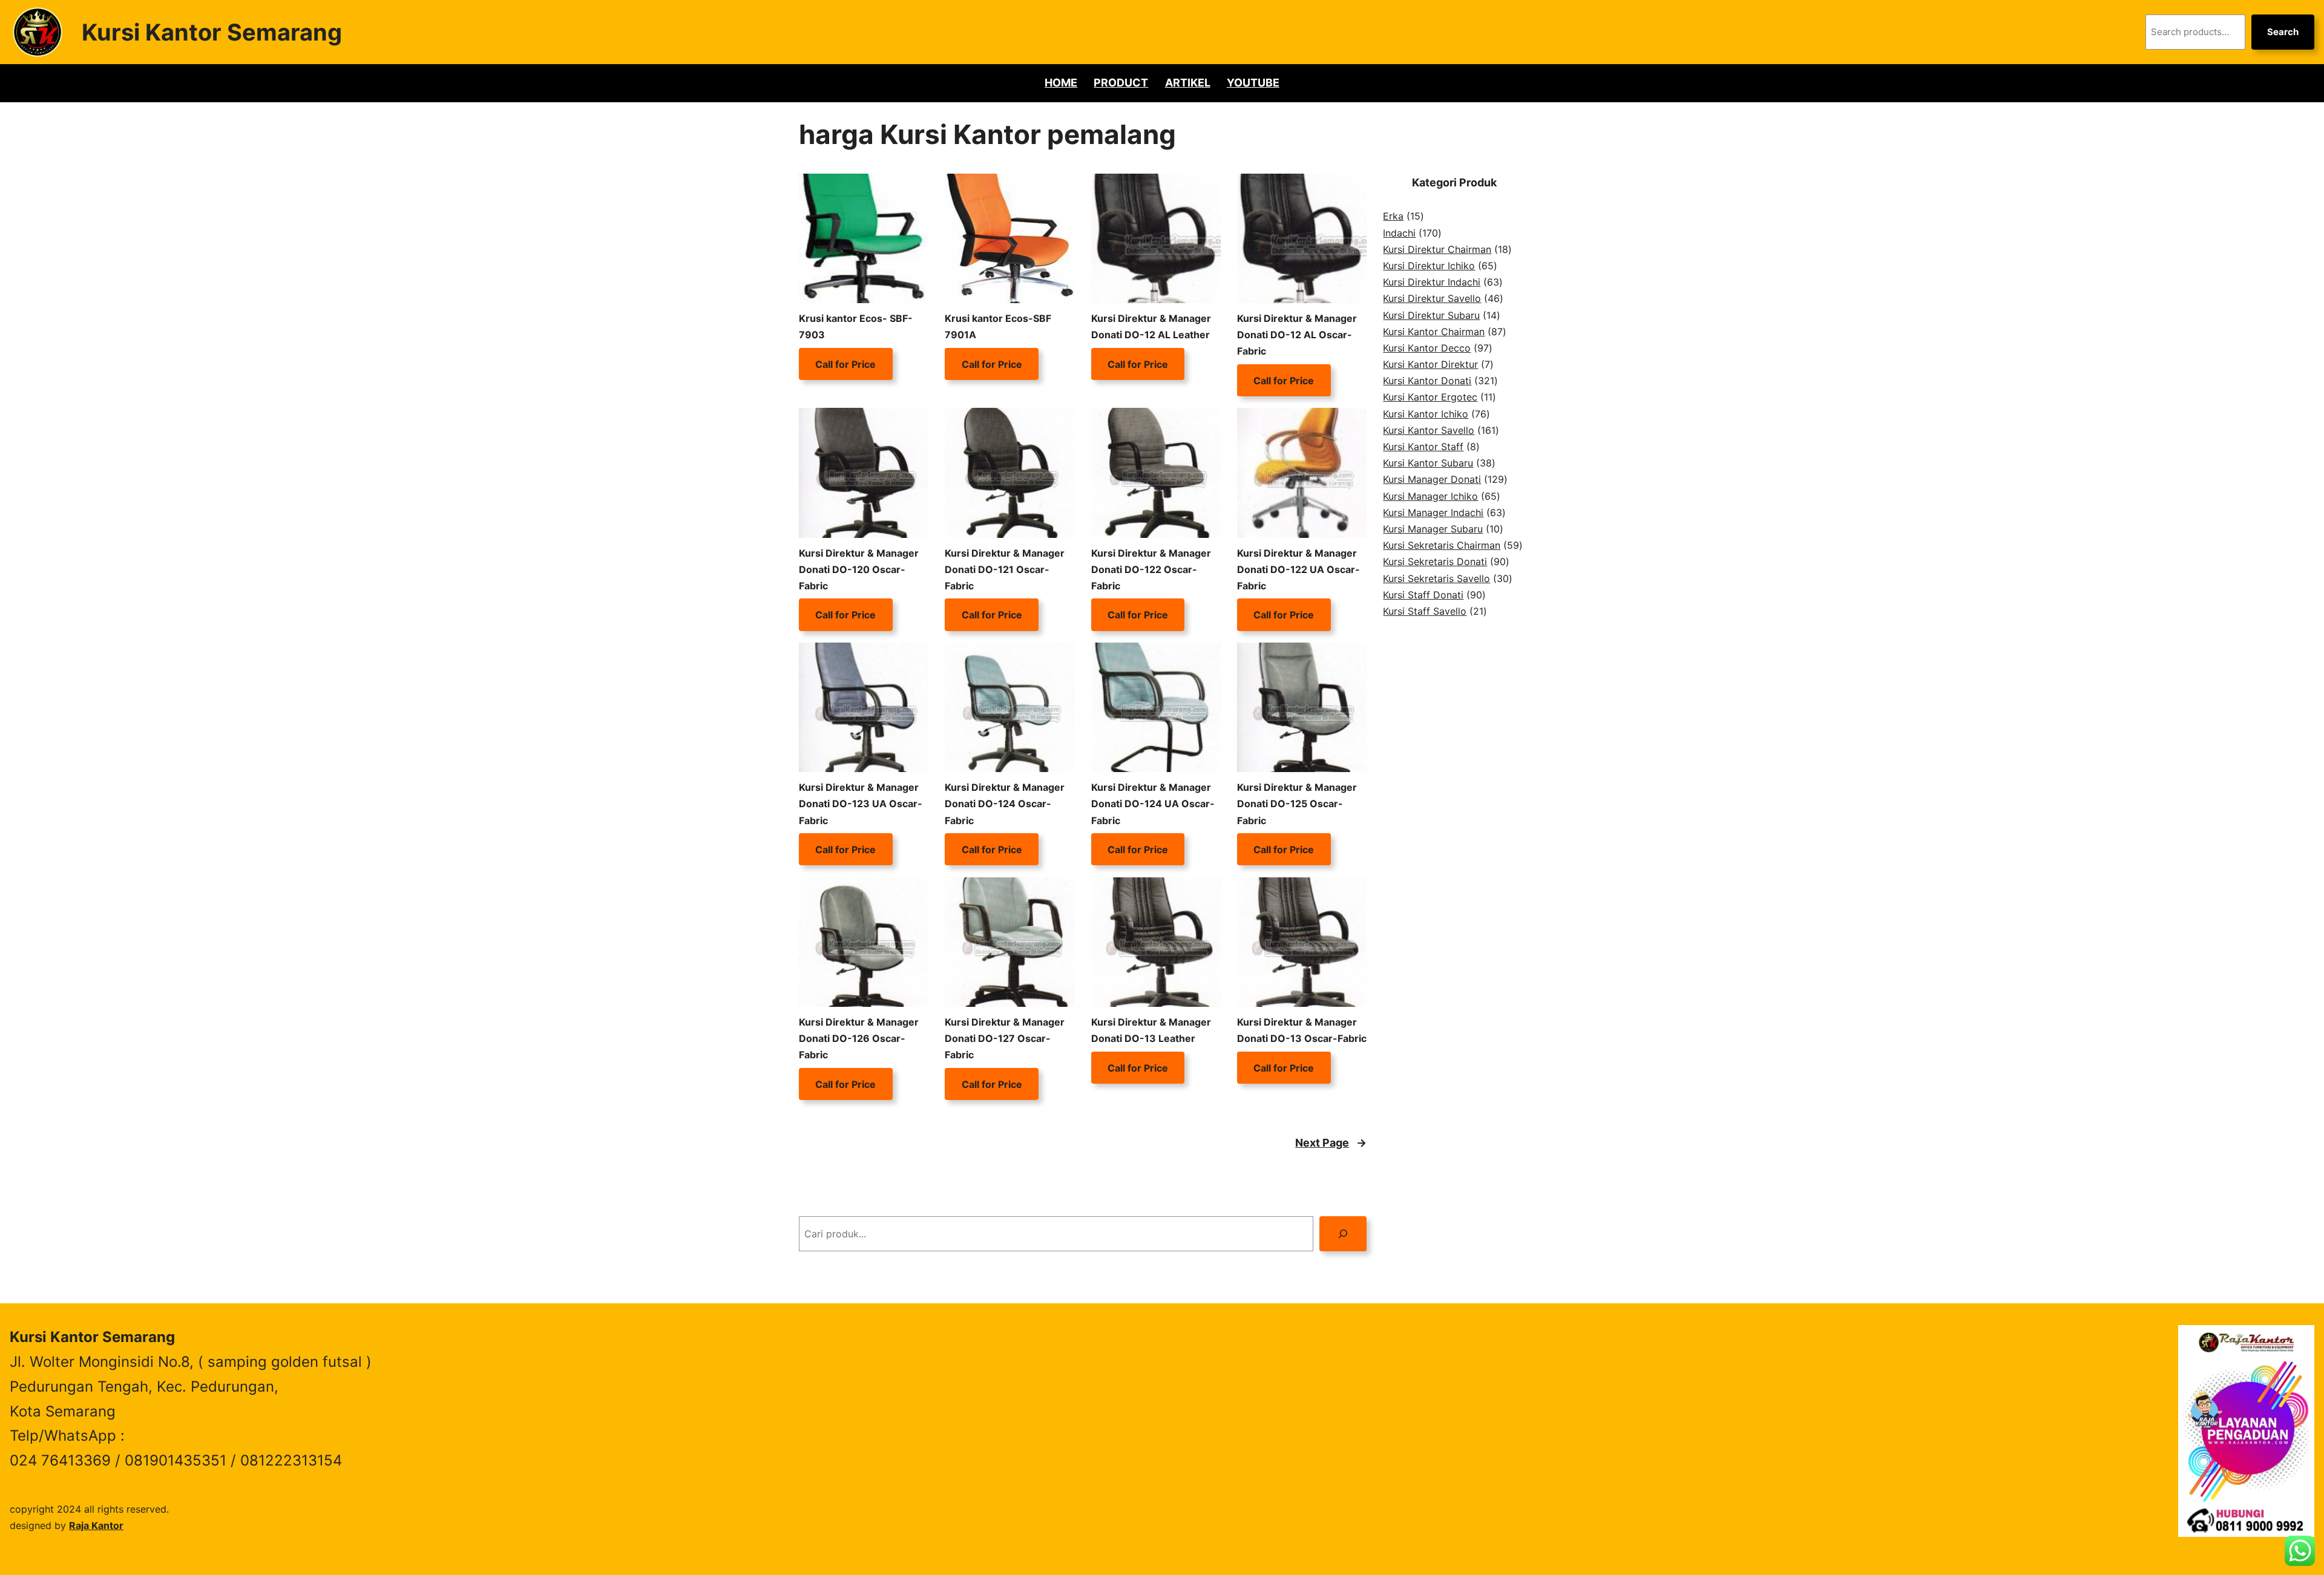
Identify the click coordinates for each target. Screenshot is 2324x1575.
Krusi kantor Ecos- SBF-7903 (856, 326)
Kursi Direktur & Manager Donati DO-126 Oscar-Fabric (859, 1038)
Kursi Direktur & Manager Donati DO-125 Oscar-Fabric (1297, 804)
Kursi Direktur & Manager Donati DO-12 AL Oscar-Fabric (1297, 335)
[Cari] (1343, 1233)
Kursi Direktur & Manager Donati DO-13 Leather (1151, 1030)
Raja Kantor (96, 1525)
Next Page (1331, 1143)
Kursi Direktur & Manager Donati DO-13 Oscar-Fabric (1302, 1030)
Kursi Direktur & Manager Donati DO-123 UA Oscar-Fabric (861, 804)
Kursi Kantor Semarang (212, 32)
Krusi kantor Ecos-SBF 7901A (998, 326)
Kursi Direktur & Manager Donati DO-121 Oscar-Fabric (1005, 569)
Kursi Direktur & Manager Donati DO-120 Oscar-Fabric (859, 569)
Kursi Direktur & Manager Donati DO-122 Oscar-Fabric (1151, 569)
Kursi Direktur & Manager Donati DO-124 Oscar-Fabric (1005, 804)
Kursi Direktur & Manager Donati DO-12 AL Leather (1151, 326)
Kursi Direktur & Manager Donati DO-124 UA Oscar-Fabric (1153, 804)
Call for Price (845, 364)
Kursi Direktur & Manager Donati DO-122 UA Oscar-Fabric (1298, 569)
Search (2283, 32)
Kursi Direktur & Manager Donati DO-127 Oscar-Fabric (1005, 1038)
